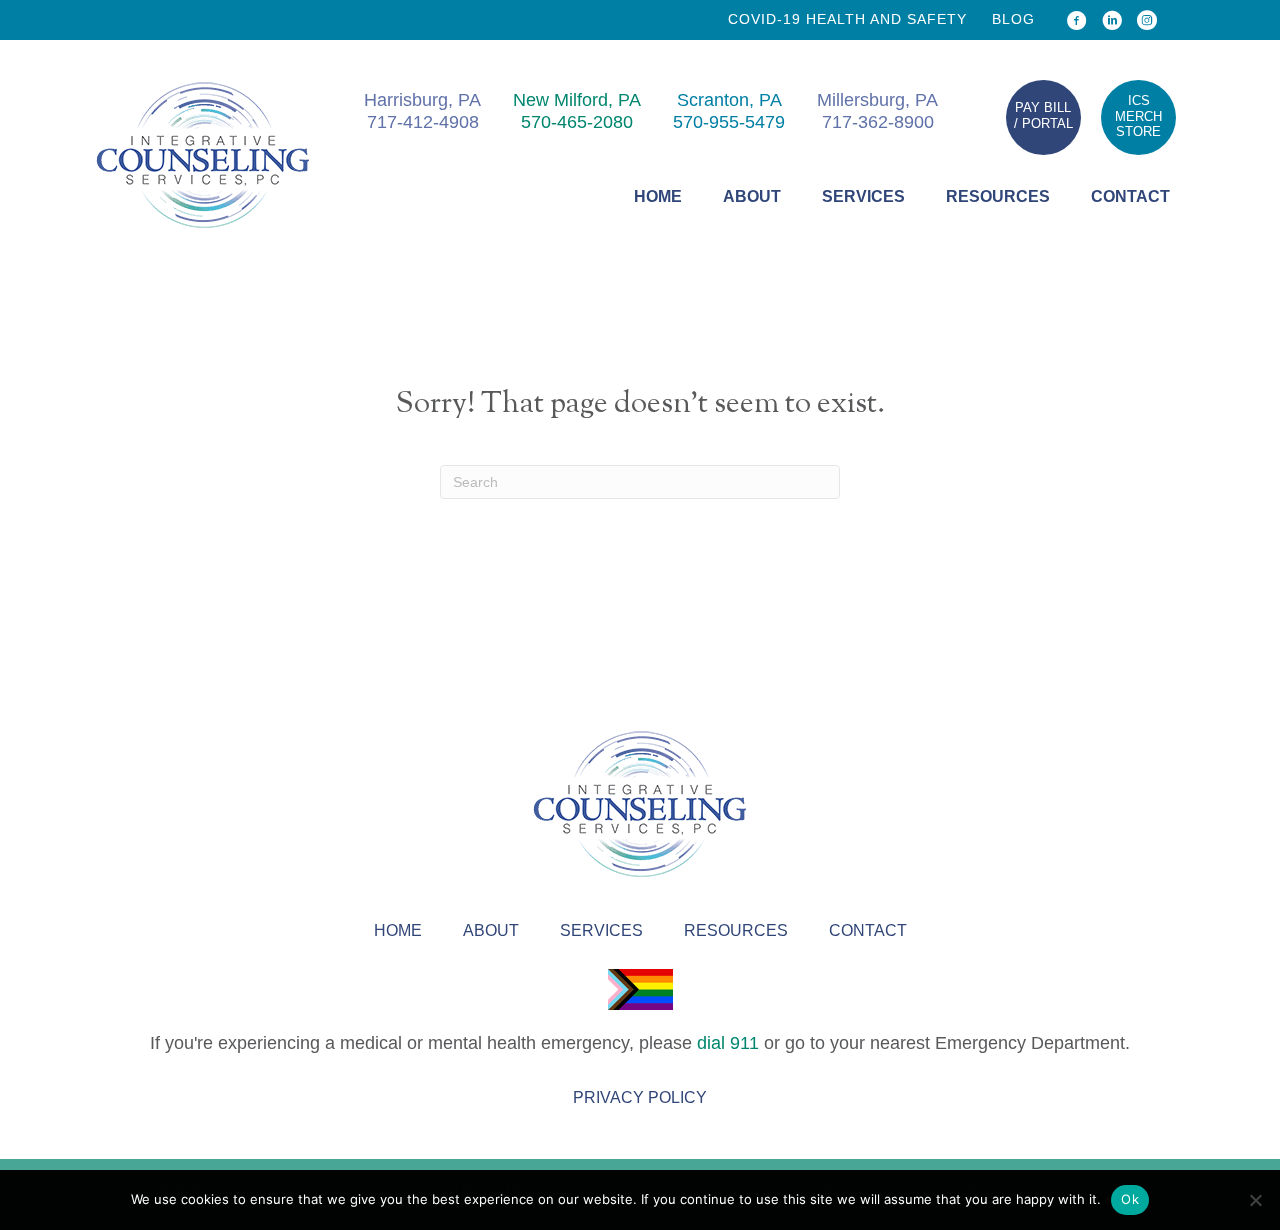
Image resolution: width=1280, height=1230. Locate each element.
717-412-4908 (423, 122)
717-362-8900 (878, 122)
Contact (1130, 196)
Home (658, 196)
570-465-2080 (577, 122)
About (752, 196)
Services (863, 196)
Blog (1013, 19)
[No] (1255, 1200)
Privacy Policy (640, 1097)
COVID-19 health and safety (847, 19)
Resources (998, 196)
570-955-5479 (729, 122)
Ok (1130, 1199)
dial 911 (728, 1043)
